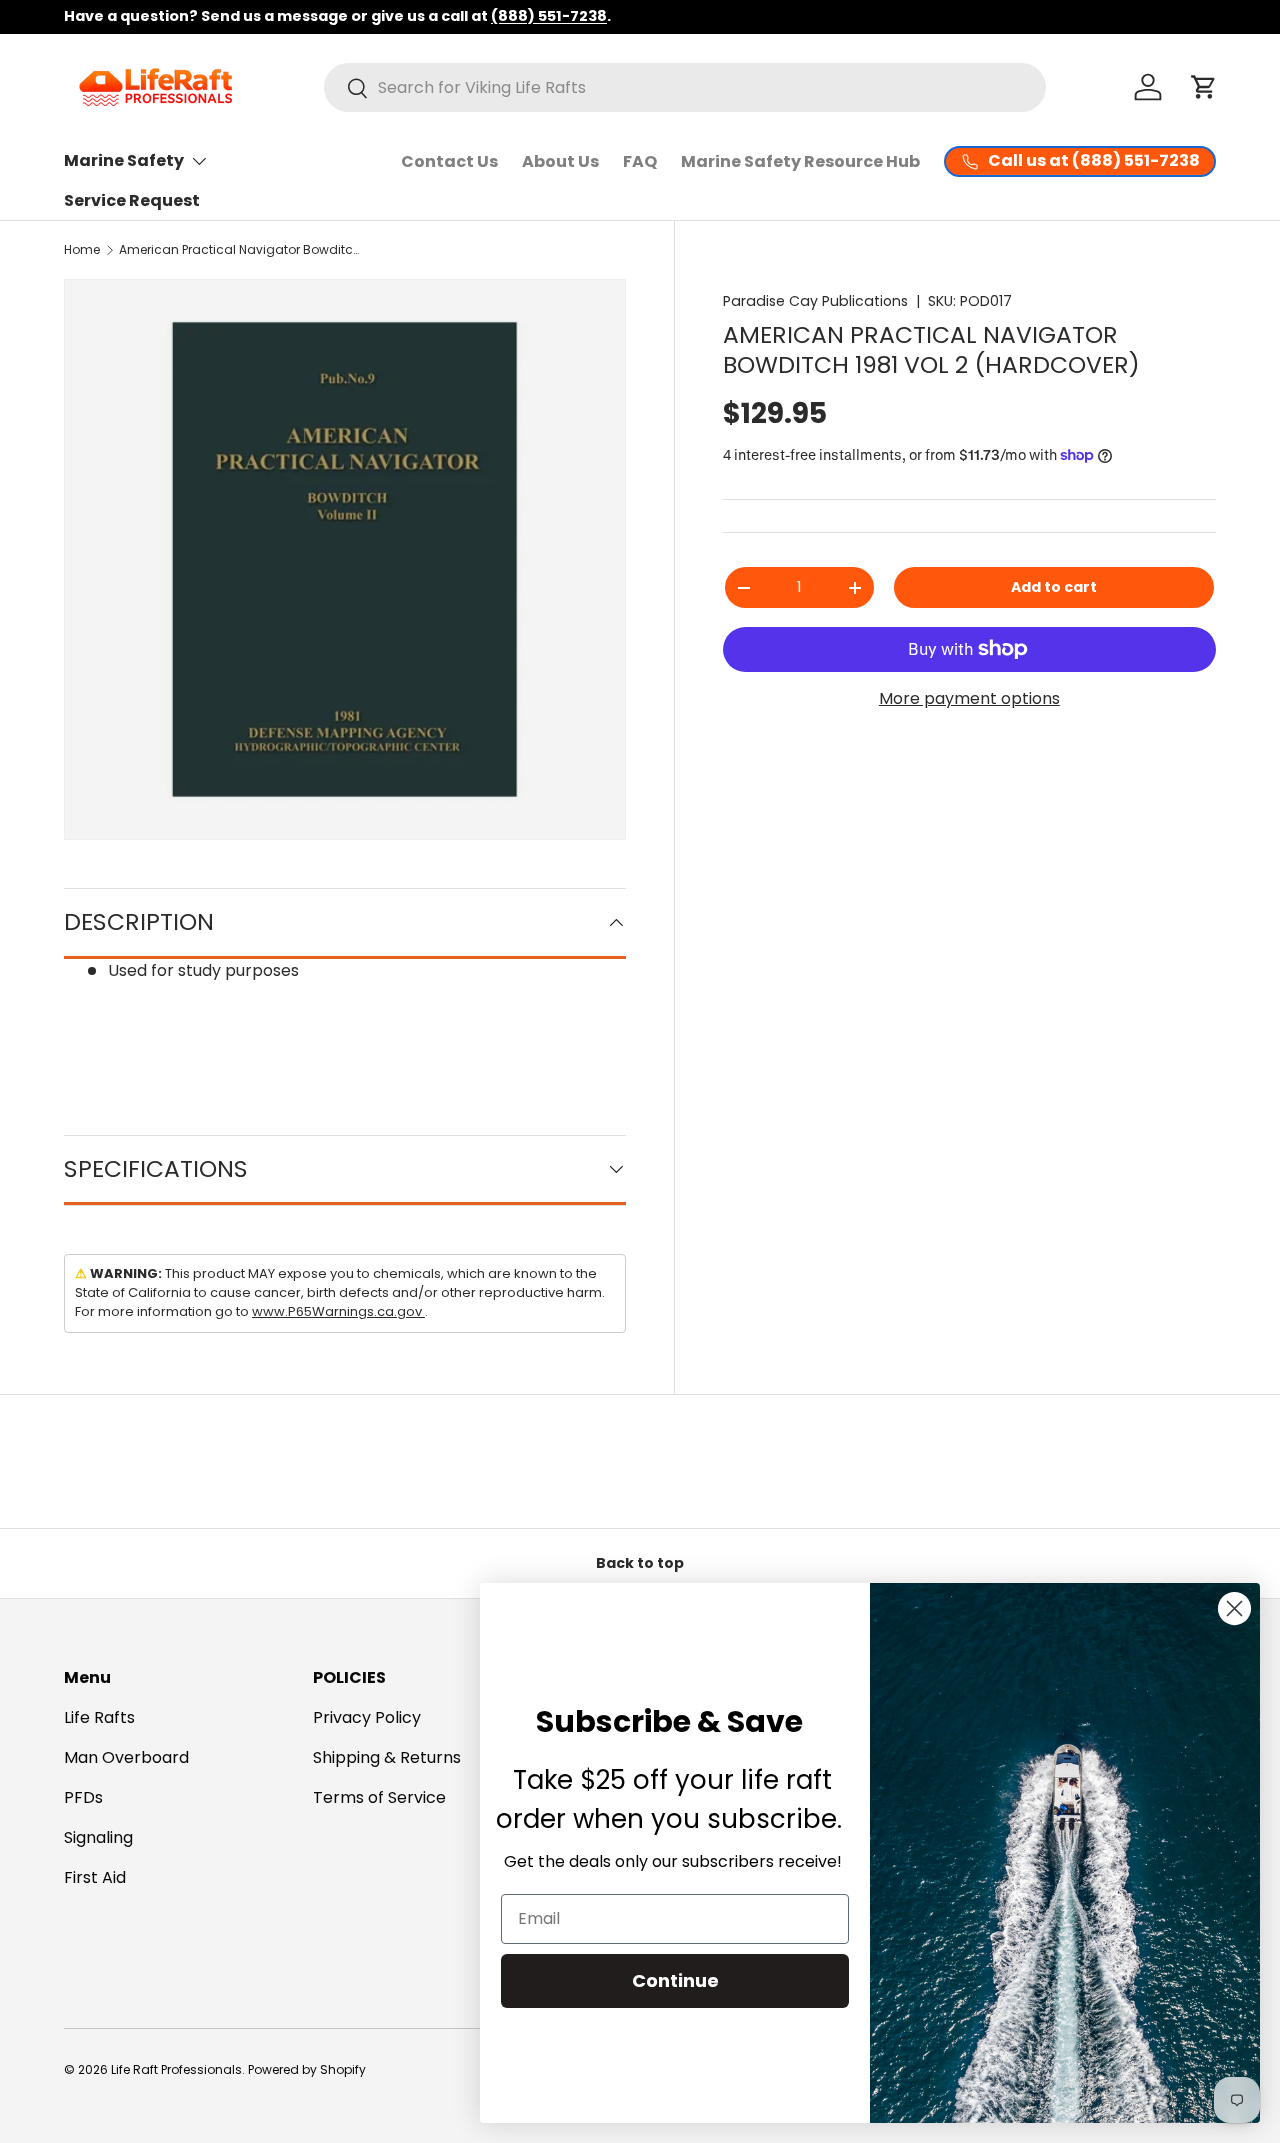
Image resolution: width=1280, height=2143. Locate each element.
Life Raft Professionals (176, 2069)
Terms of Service (379, 1797)
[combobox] (685, 87)
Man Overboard (126, 1757)
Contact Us (449, 161)
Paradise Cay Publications (815, 301)
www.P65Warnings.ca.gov (338, 1311)
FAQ (640, 161)
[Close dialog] (1234, 1608)
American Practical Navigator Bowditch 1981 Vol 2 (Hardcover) (239, 249)
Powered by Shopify (307, 2069)
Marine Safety (124, 160)
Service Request (132, 200)
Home (82, 249)
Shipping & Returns (387, 1757)
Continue (675, 1980)
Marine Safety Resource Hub (800, 161)
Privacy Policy (367, 1717)
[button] (1204, 87)
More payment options (969, 698)
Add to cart (1054, 587)
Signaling (98, 1837)
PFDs (83, 1797)
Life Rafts (99, 1717)
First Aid (95, 1877)
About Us (560, 161)
